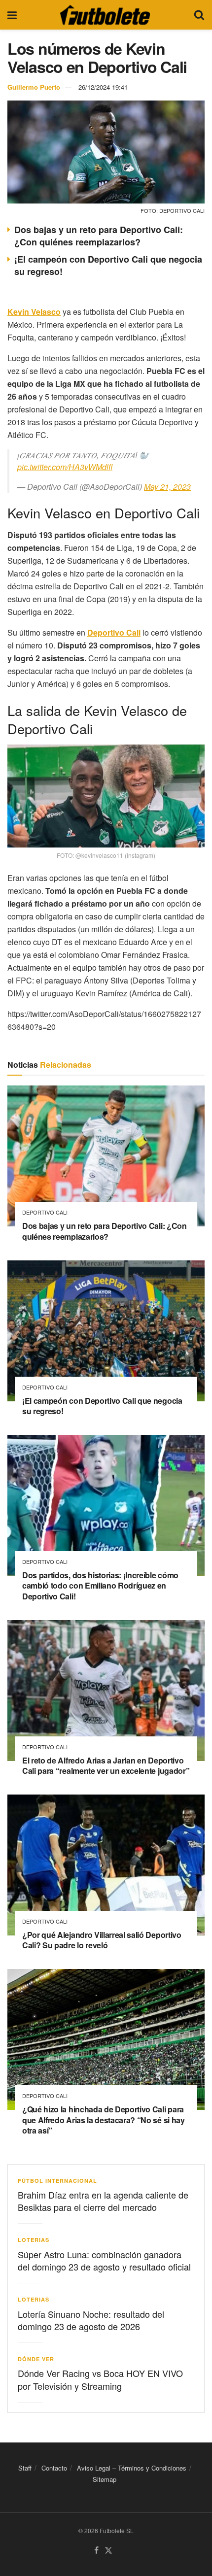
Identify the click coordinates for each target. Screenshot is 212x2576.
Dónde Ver (36, 2359)
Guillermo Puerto (34, 87)
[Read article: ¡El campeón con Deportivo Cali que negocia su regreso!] (106, 1331)
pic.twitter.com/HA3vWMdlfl (65, 467)
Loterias (34, 2240)
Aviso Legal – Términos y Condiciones (132, 2468)
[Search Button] (199, 15)
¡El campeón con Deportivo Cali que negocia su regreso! (108, 265)
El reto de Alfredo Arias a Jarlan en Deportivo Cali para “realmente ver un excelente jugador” (106, 1766)
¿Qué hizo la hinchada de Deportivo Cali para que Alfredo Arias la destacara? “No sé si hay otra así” (104, 2120)
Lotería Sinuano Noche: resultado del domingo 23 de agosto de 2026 (91, 2320)
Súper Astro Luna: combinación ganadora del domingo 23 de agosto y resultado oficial (104, 2260)
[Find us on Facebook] (96, 2551)
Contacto (54, 2468)
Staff (25, 2468)
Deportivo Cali (45, 1212)
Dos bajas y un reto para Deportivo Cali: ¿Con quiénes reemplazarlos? (99, 236)
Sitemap (105, 2479)
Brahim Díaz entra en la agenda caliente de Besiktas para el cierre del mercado (103, 2201)
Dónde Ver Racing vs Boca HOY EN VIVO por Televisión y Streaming (100, 2379)
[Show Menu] (12, 15)
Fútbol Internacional (57, 2181)
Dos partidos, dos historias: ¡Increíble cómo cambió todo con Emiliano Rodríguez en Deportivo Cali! (100, 1586)
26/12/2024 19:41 (103, 87)
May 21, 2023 (167, 487)
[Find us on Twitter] (108, 2551)
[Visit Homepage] (105, 15)
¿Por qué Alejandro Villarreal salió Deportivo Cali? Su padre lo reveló (102, 1940)
